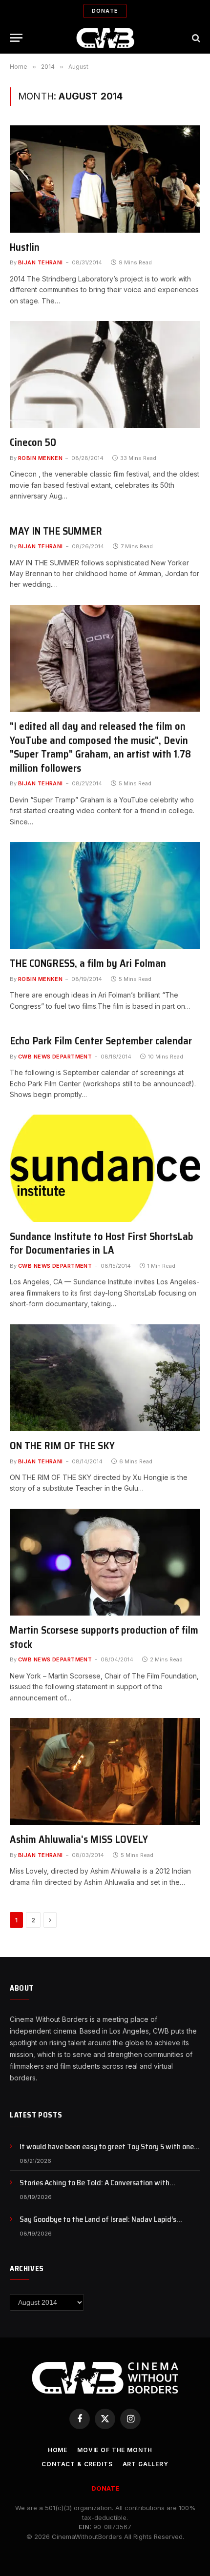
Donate (105, 11)
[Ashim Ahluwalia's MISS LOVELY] (105, 1771)
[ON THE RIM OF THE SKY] (105, 1378)
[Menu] (16, 38)
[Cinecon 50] (105, 374)
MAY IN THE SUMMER (56, 531)
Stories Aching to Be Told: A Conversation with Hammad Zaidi (94, 2188)
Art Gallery (146, 2464)
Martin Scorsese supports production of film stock (104, 1637)
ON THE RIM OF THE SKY (62, 1446)
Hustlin (25, 247)
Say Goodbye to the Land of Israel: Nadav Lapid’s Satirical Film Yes (98, 2225)
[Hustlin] (105, 179)
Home (58, 2450)
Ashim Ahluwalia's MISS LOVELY (79, 1839)
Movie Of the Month (115, 2450)
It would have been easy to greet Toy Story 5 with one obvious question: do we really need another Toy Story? (109, 2152)
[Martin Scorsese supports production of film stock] (105, 1562)
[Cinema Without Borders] (105, 38)
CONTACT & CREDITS (77, 2464)
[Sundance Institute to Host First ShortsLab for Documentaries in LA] (105, 1168)
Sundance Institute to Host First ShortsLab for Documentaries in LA (102, 1243)
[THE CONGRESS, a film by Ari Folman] (105, 895)
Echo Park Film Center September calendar (101, 1041)
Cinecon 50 (33, 442)
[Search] (195, 38)
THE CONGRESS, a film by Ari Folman (88, 963)
